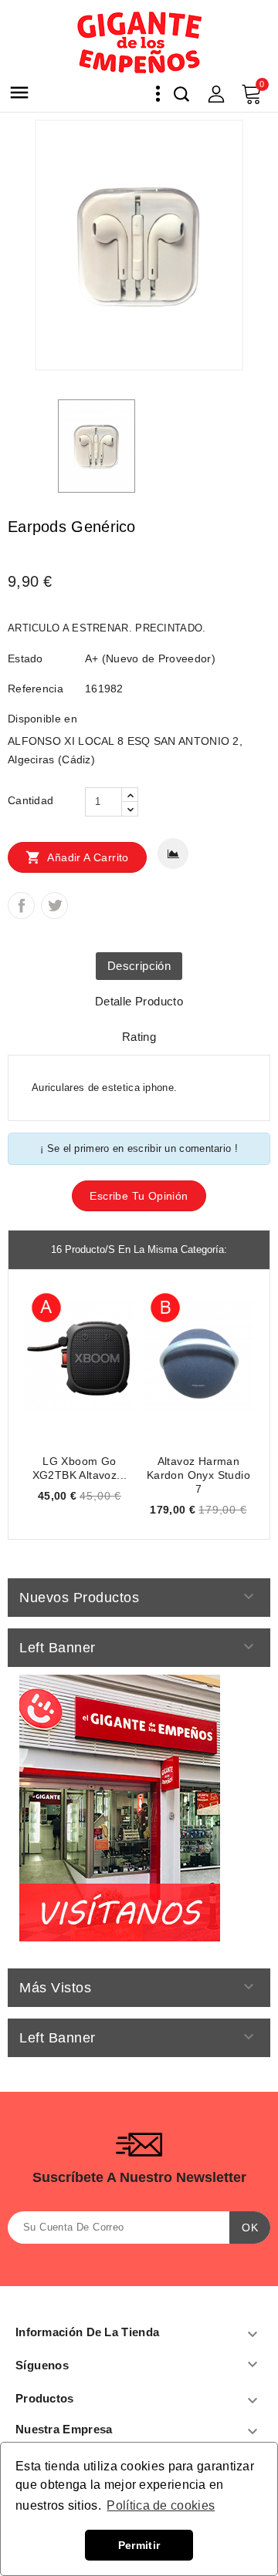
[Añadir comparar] (173, 854)
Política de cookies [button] (161, 2505)
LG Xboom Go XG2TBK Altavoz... (80, 1468)
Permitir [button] (139, 2545)
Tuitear (54, 906)
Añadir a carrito (77, 857)
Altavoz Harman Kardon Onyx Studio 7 (198, 1475)
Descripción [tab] (139, 966)
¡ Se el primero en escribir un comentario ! (139, 1148)
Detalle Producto (139, 1001)
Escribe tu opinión (139, 1196)
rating (139, 1037)
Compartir (21, 906)
